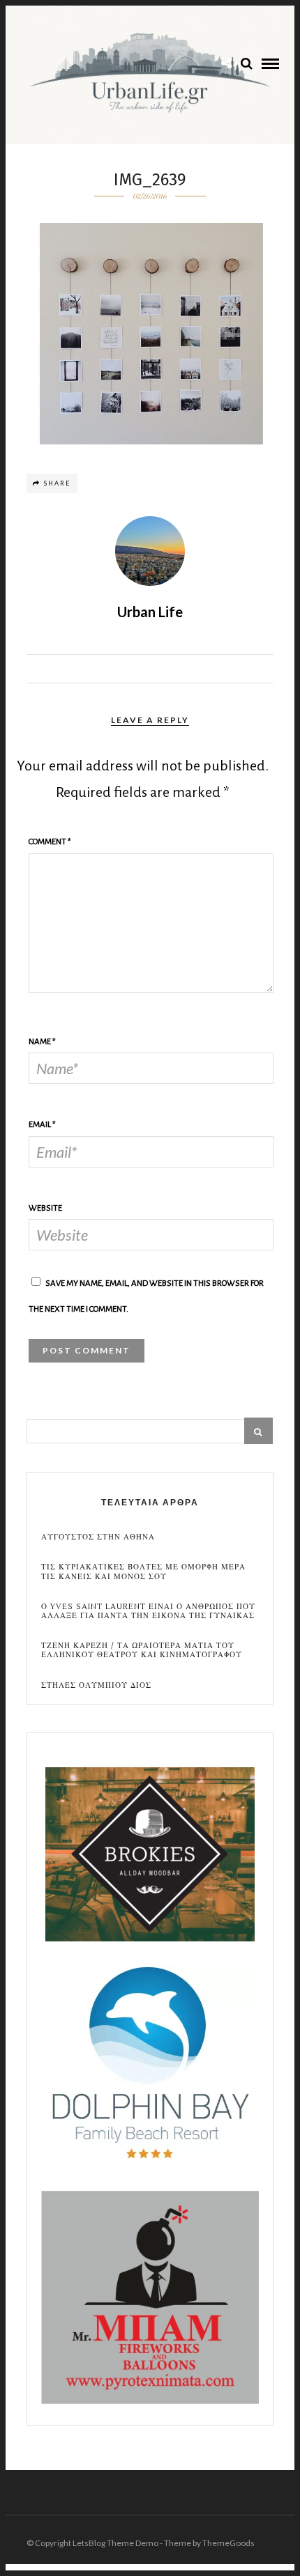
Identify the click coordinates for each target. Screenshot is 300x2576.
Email (42, 1125)
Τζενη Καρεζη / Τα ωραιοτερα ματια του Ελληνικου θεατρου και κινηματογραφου (142, 1650)
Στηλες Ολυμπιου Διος (96, 1685)
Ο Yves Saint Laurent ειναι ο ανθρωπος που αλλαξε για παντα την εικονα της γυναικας (148, 1611)
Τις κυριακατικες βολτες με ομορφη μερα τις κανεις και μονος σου (143, 1572)
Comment (50, 842)
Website (45, 1208)
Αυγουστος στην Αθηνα (98, 1537)
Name (42, 1042)
